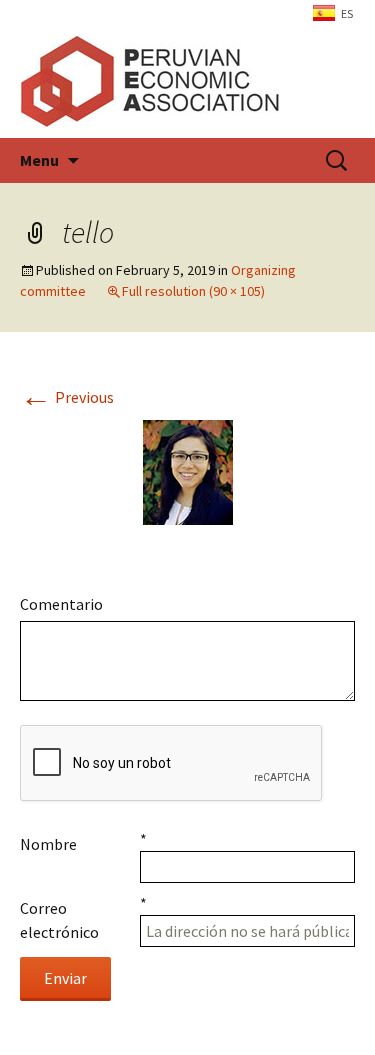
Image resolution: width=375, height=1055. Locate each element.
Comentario (61, 604)
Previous (67, 397)
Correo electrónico (59, 920)
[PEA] (187, 81)
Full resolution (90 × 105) (193, 291)
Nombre (48, 844)
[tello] (188, 470)
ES (347, 13)
